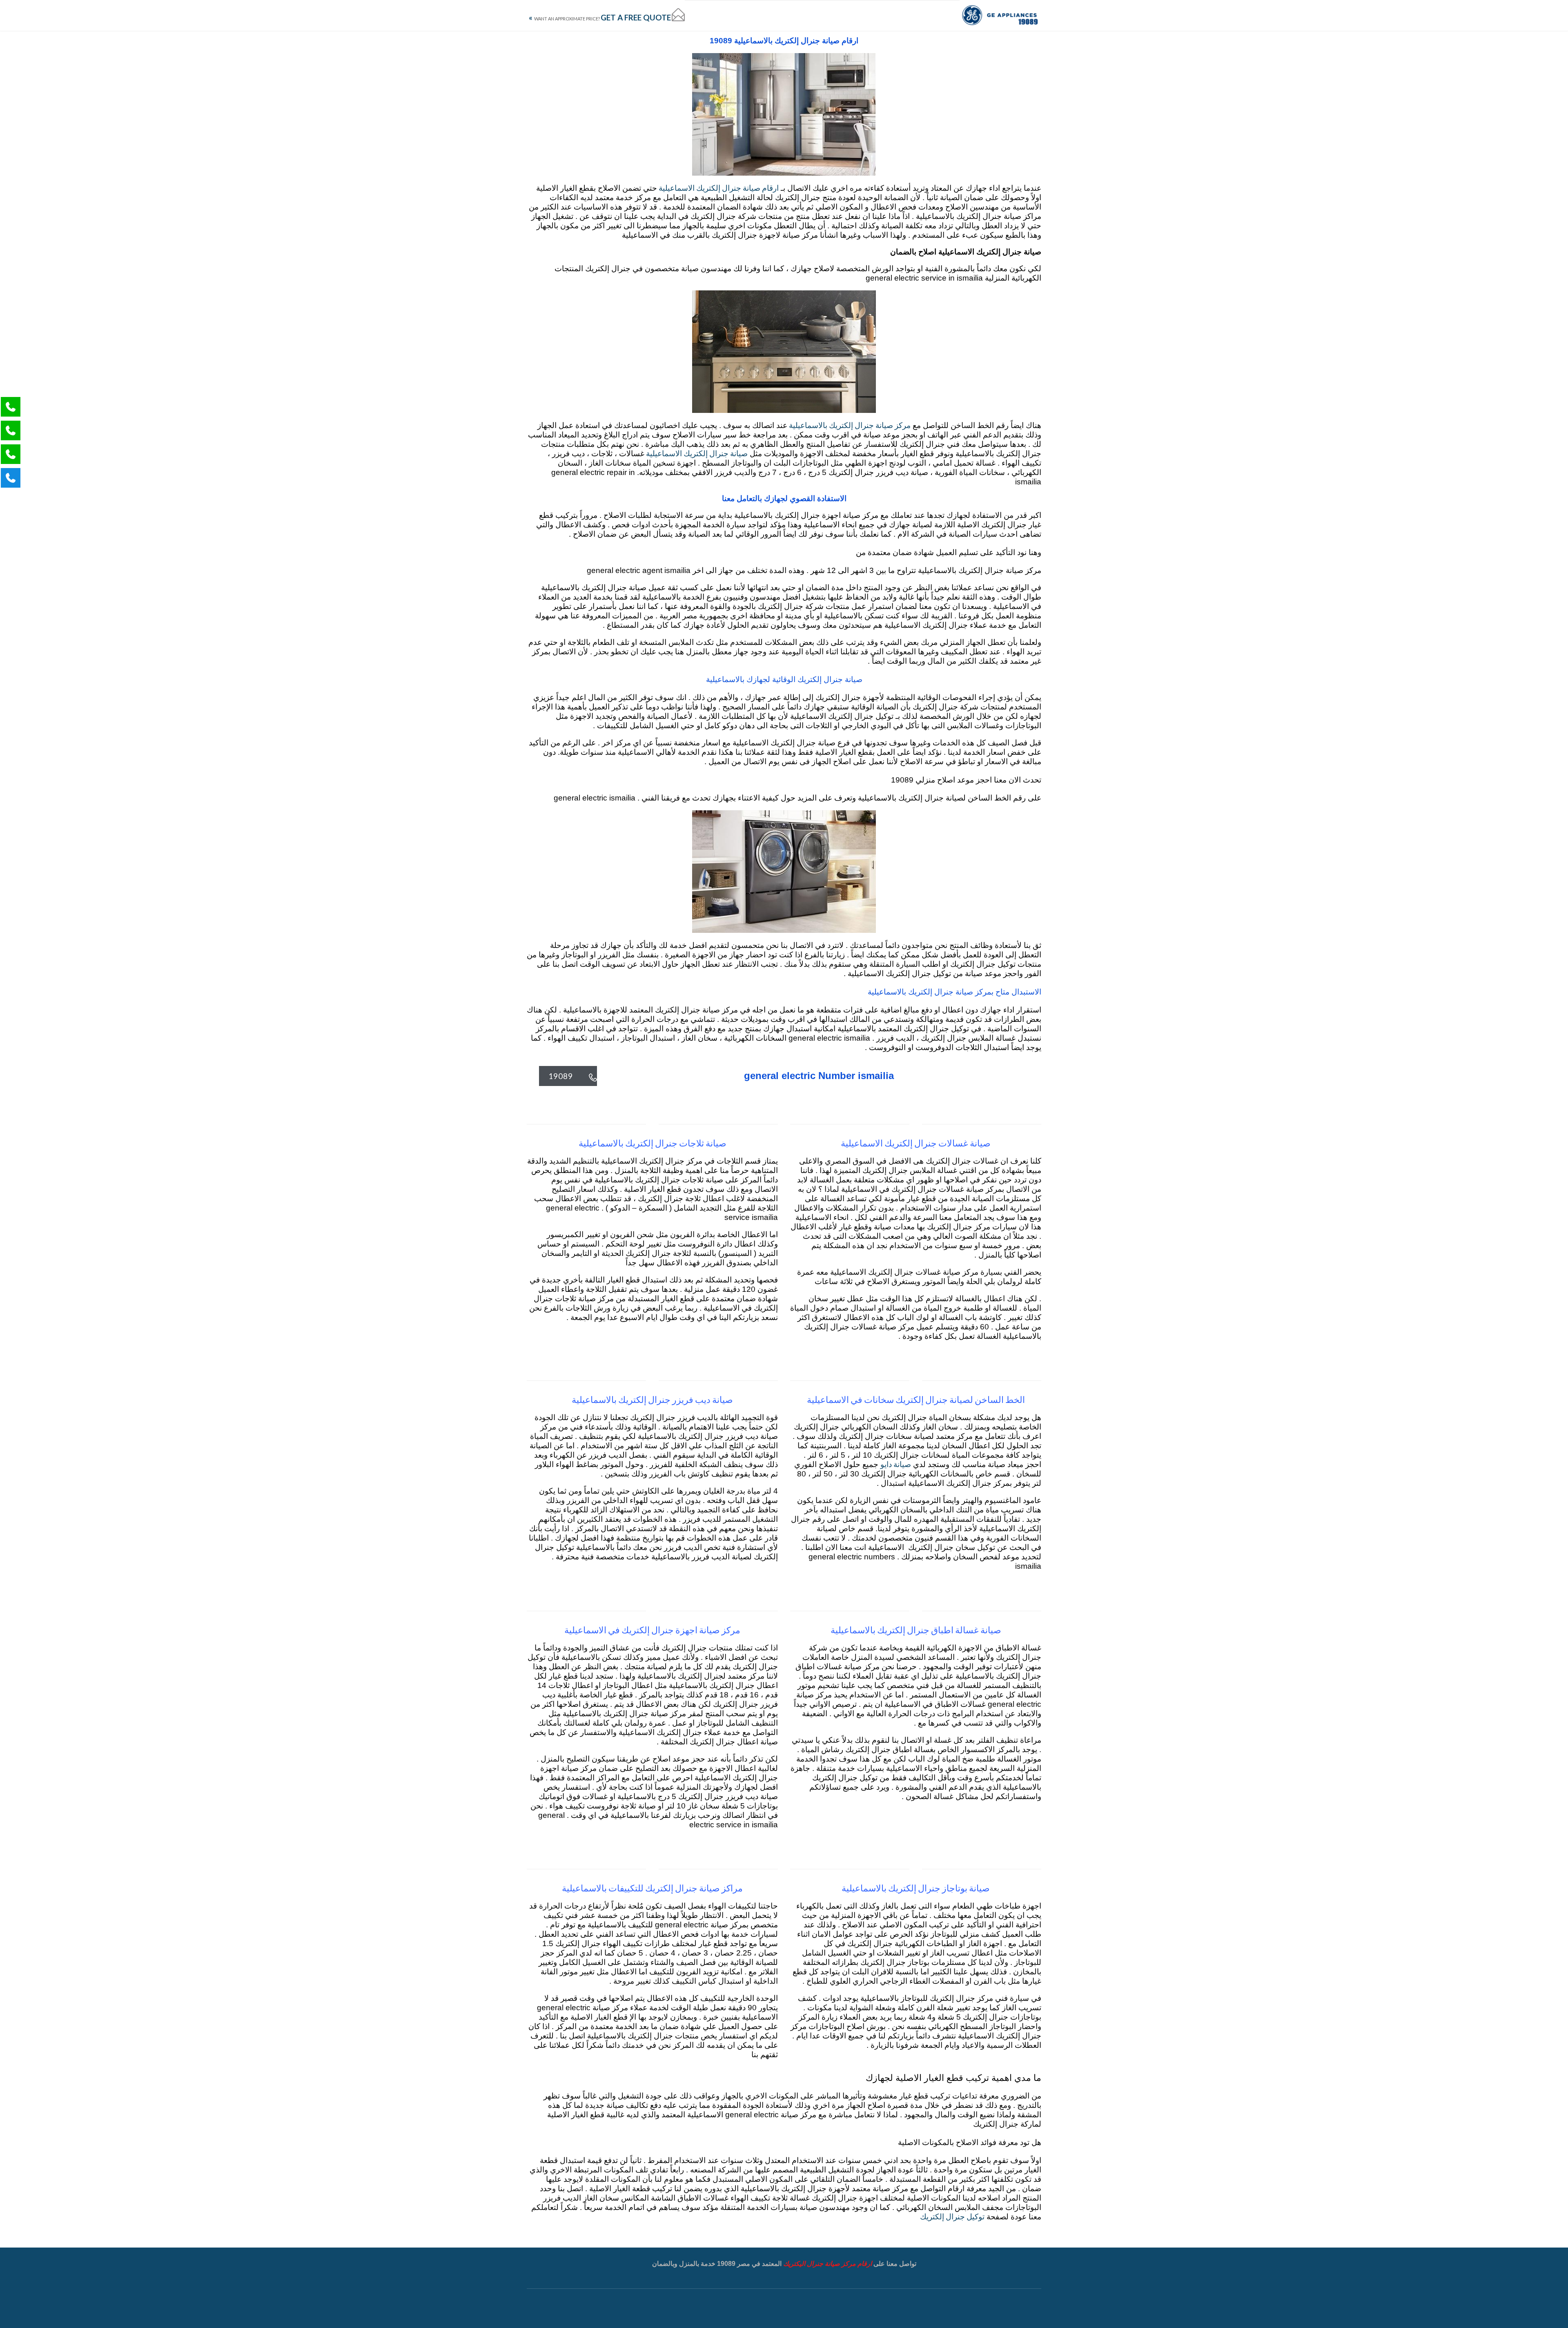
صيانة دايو (896, 1464)
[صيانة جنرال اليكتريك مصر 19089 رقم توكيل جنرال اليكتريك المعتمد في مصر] (1000, 15)
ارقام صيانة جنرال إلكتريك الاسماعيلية (718, 188)
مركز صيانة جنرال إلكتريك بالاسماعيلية (849, 425)
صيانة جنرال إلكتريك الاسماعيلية (696, 453)
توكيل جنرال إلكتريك (952, 2216)
